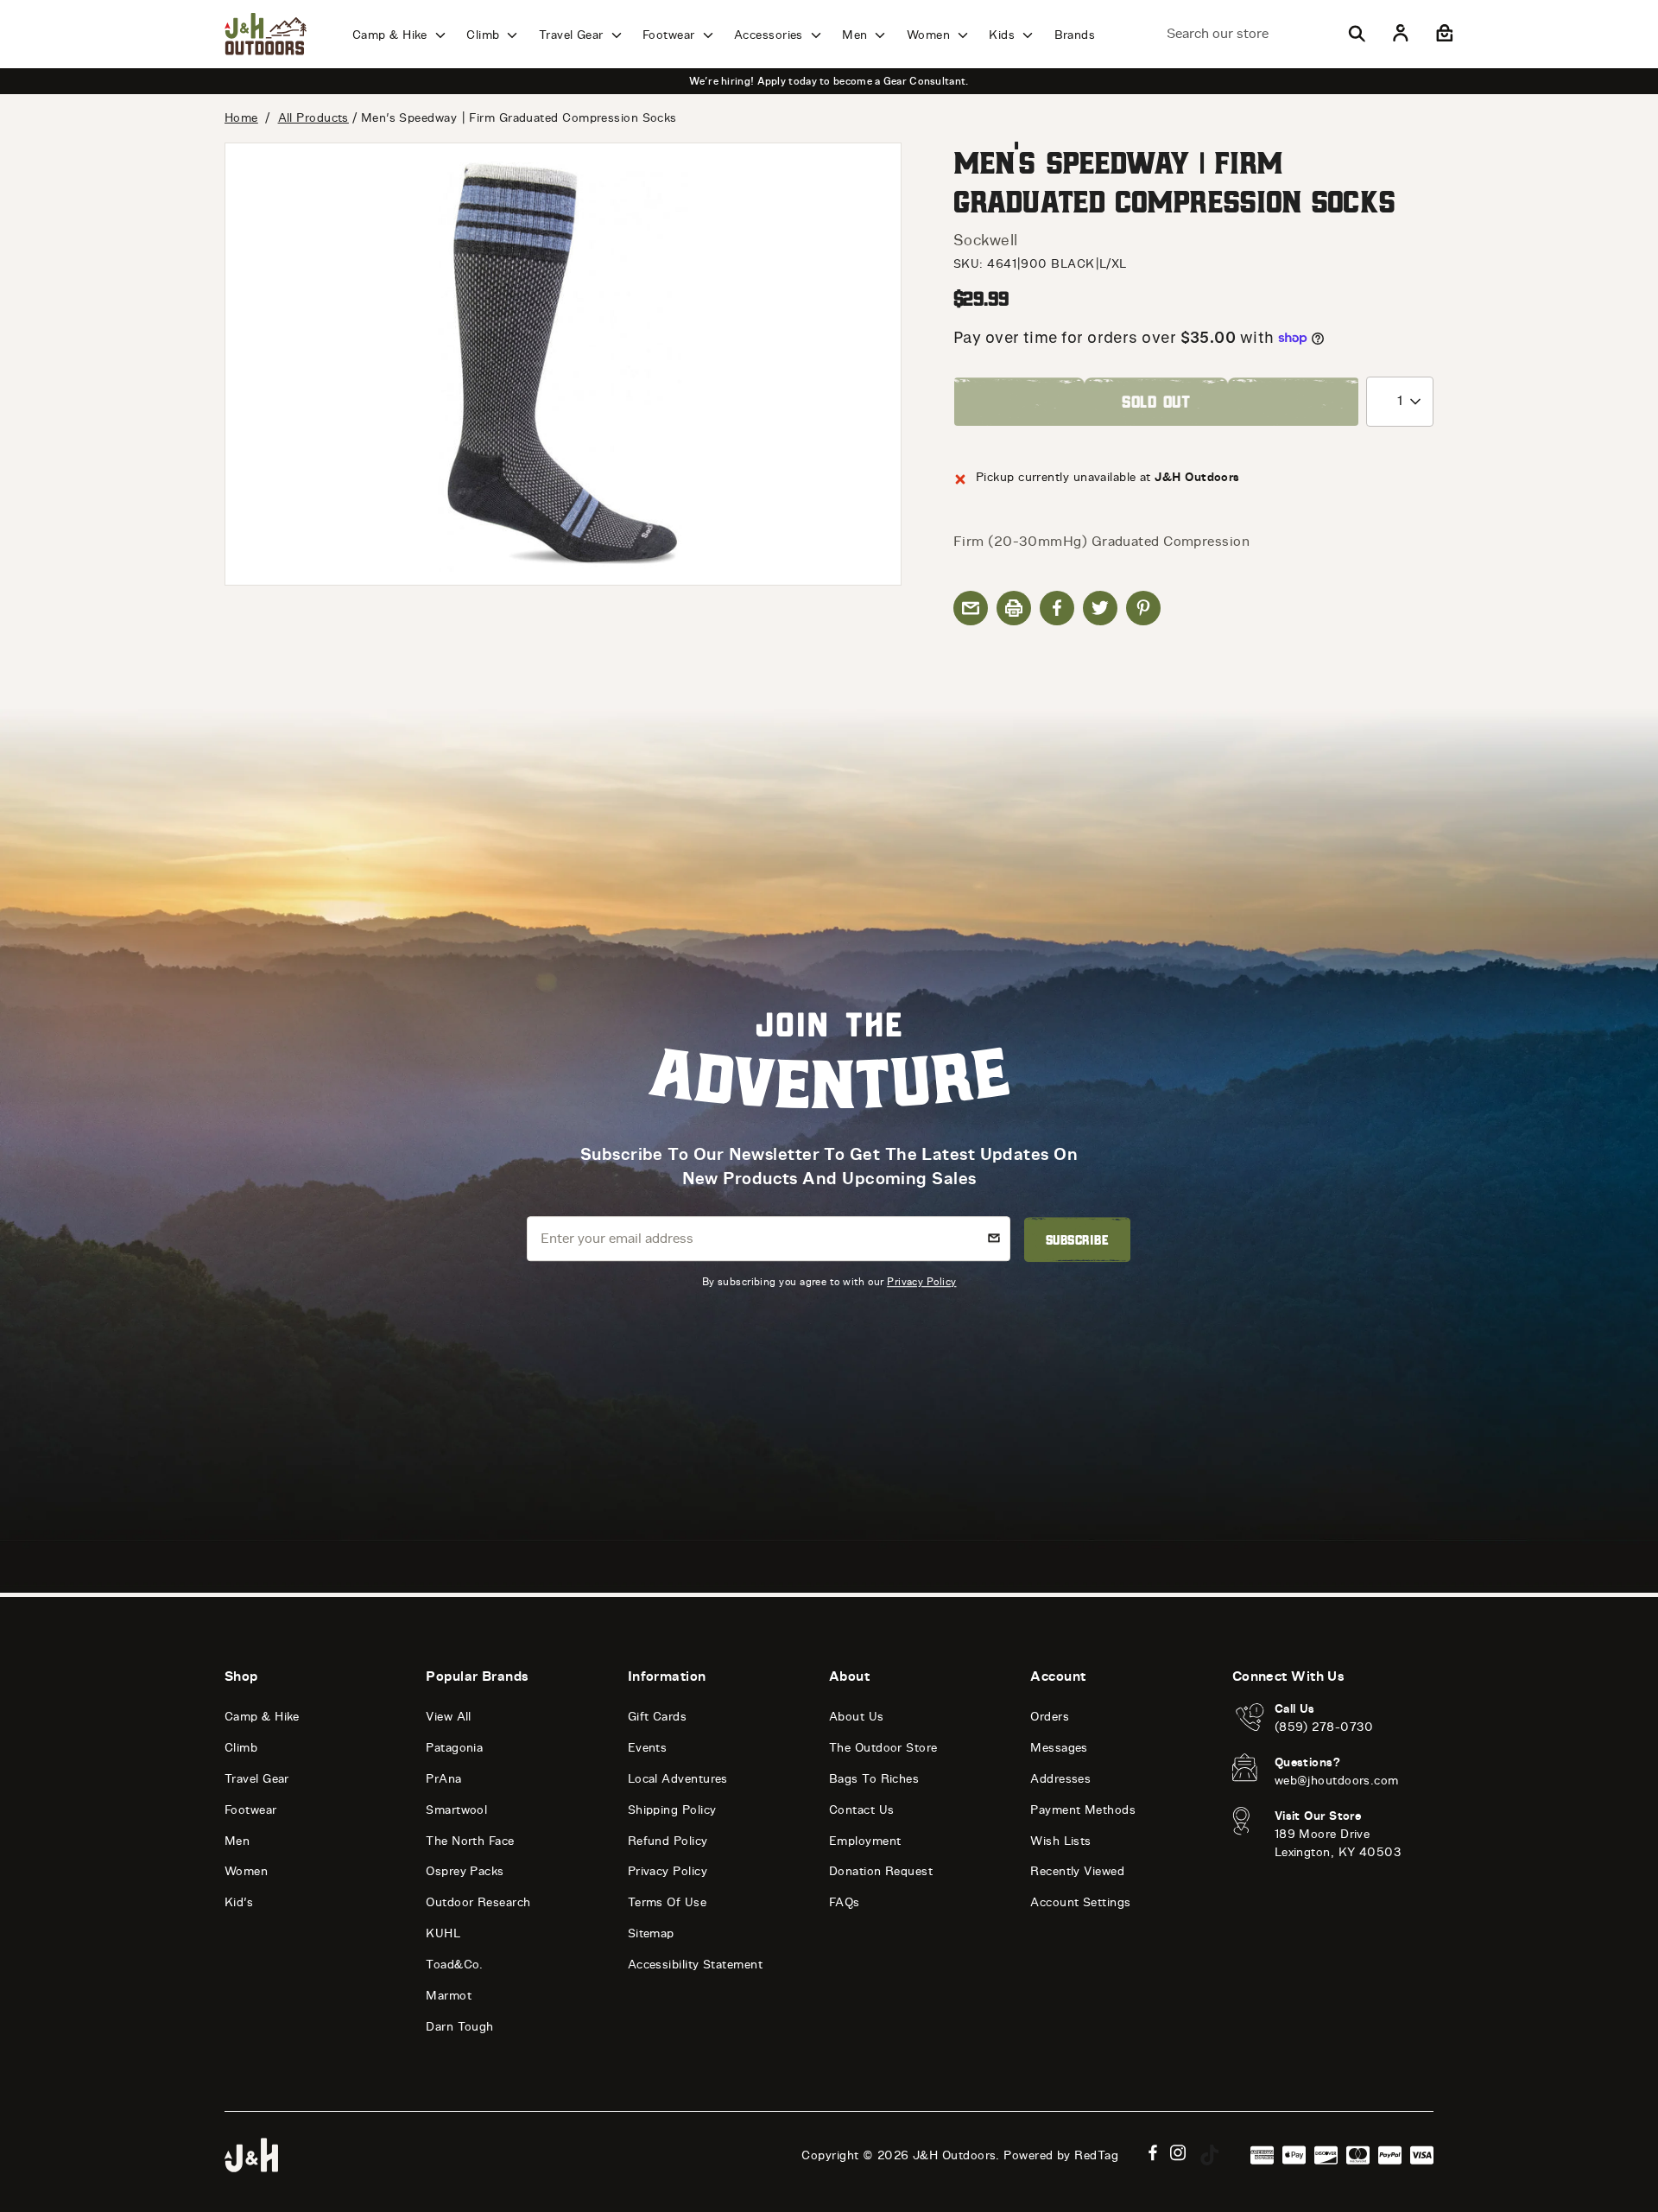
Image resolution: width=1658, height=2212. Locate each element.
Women (930, 35)
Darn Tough (460, 2027)
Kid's (239, 1902)
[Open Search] (1357, 34)
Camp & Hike (392, 35)
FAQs (845, 1902)
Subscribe (1077, 1239)
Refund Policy (668, 1841)
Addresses (1060, 1779)
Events (648, 1748)
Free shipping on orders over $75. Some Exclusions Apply (829, 81)
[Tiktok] (1210, 2155)
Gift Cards (658, 1717)
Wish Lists (1061, 1841)
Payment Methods (1083, 1810)
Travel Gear (573, 35)
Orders (1050, 1717)
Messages (1059, 1748)
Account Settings (1080, 1902)
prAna (443, 1779)
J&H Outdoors (954, 2155)
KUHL (443, 1933)
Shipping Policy (672, 1810)
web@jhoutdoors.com (1337, 1781)
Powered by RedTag (1061, 2155)
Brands (1075, 35)
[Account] (1401, 34)
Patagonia (454, 1748)
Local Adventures (678, 1779)
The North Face (470, 1841)
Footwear (671, 35)
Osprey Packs (465, 1871)
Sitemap (651, 1933)
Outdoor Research (478, 1902)
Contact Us (862, 1810)
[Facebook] (1153, 2153)
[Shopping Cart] (1443, 34)
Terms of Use (667, 1902)
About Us (857, 1717)
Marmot (449, 1996)
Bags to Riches (874, 1779)
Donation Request (881, 1871)
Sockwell (986, 240)
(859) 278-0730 (1324, 1727)
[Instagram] (1178, 2153)
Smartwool (456, 1810)
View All (449, 1717)
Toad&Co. (455, 1965)
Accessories (770, 35)
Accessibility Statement (695, 1965)
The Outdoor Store (883, 1748)
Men (857, 35)
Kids (1003, 35)
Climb (485, 35)
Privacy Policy (921, 1281)
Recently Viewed (1077, 1871)
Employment (865, 1841)
